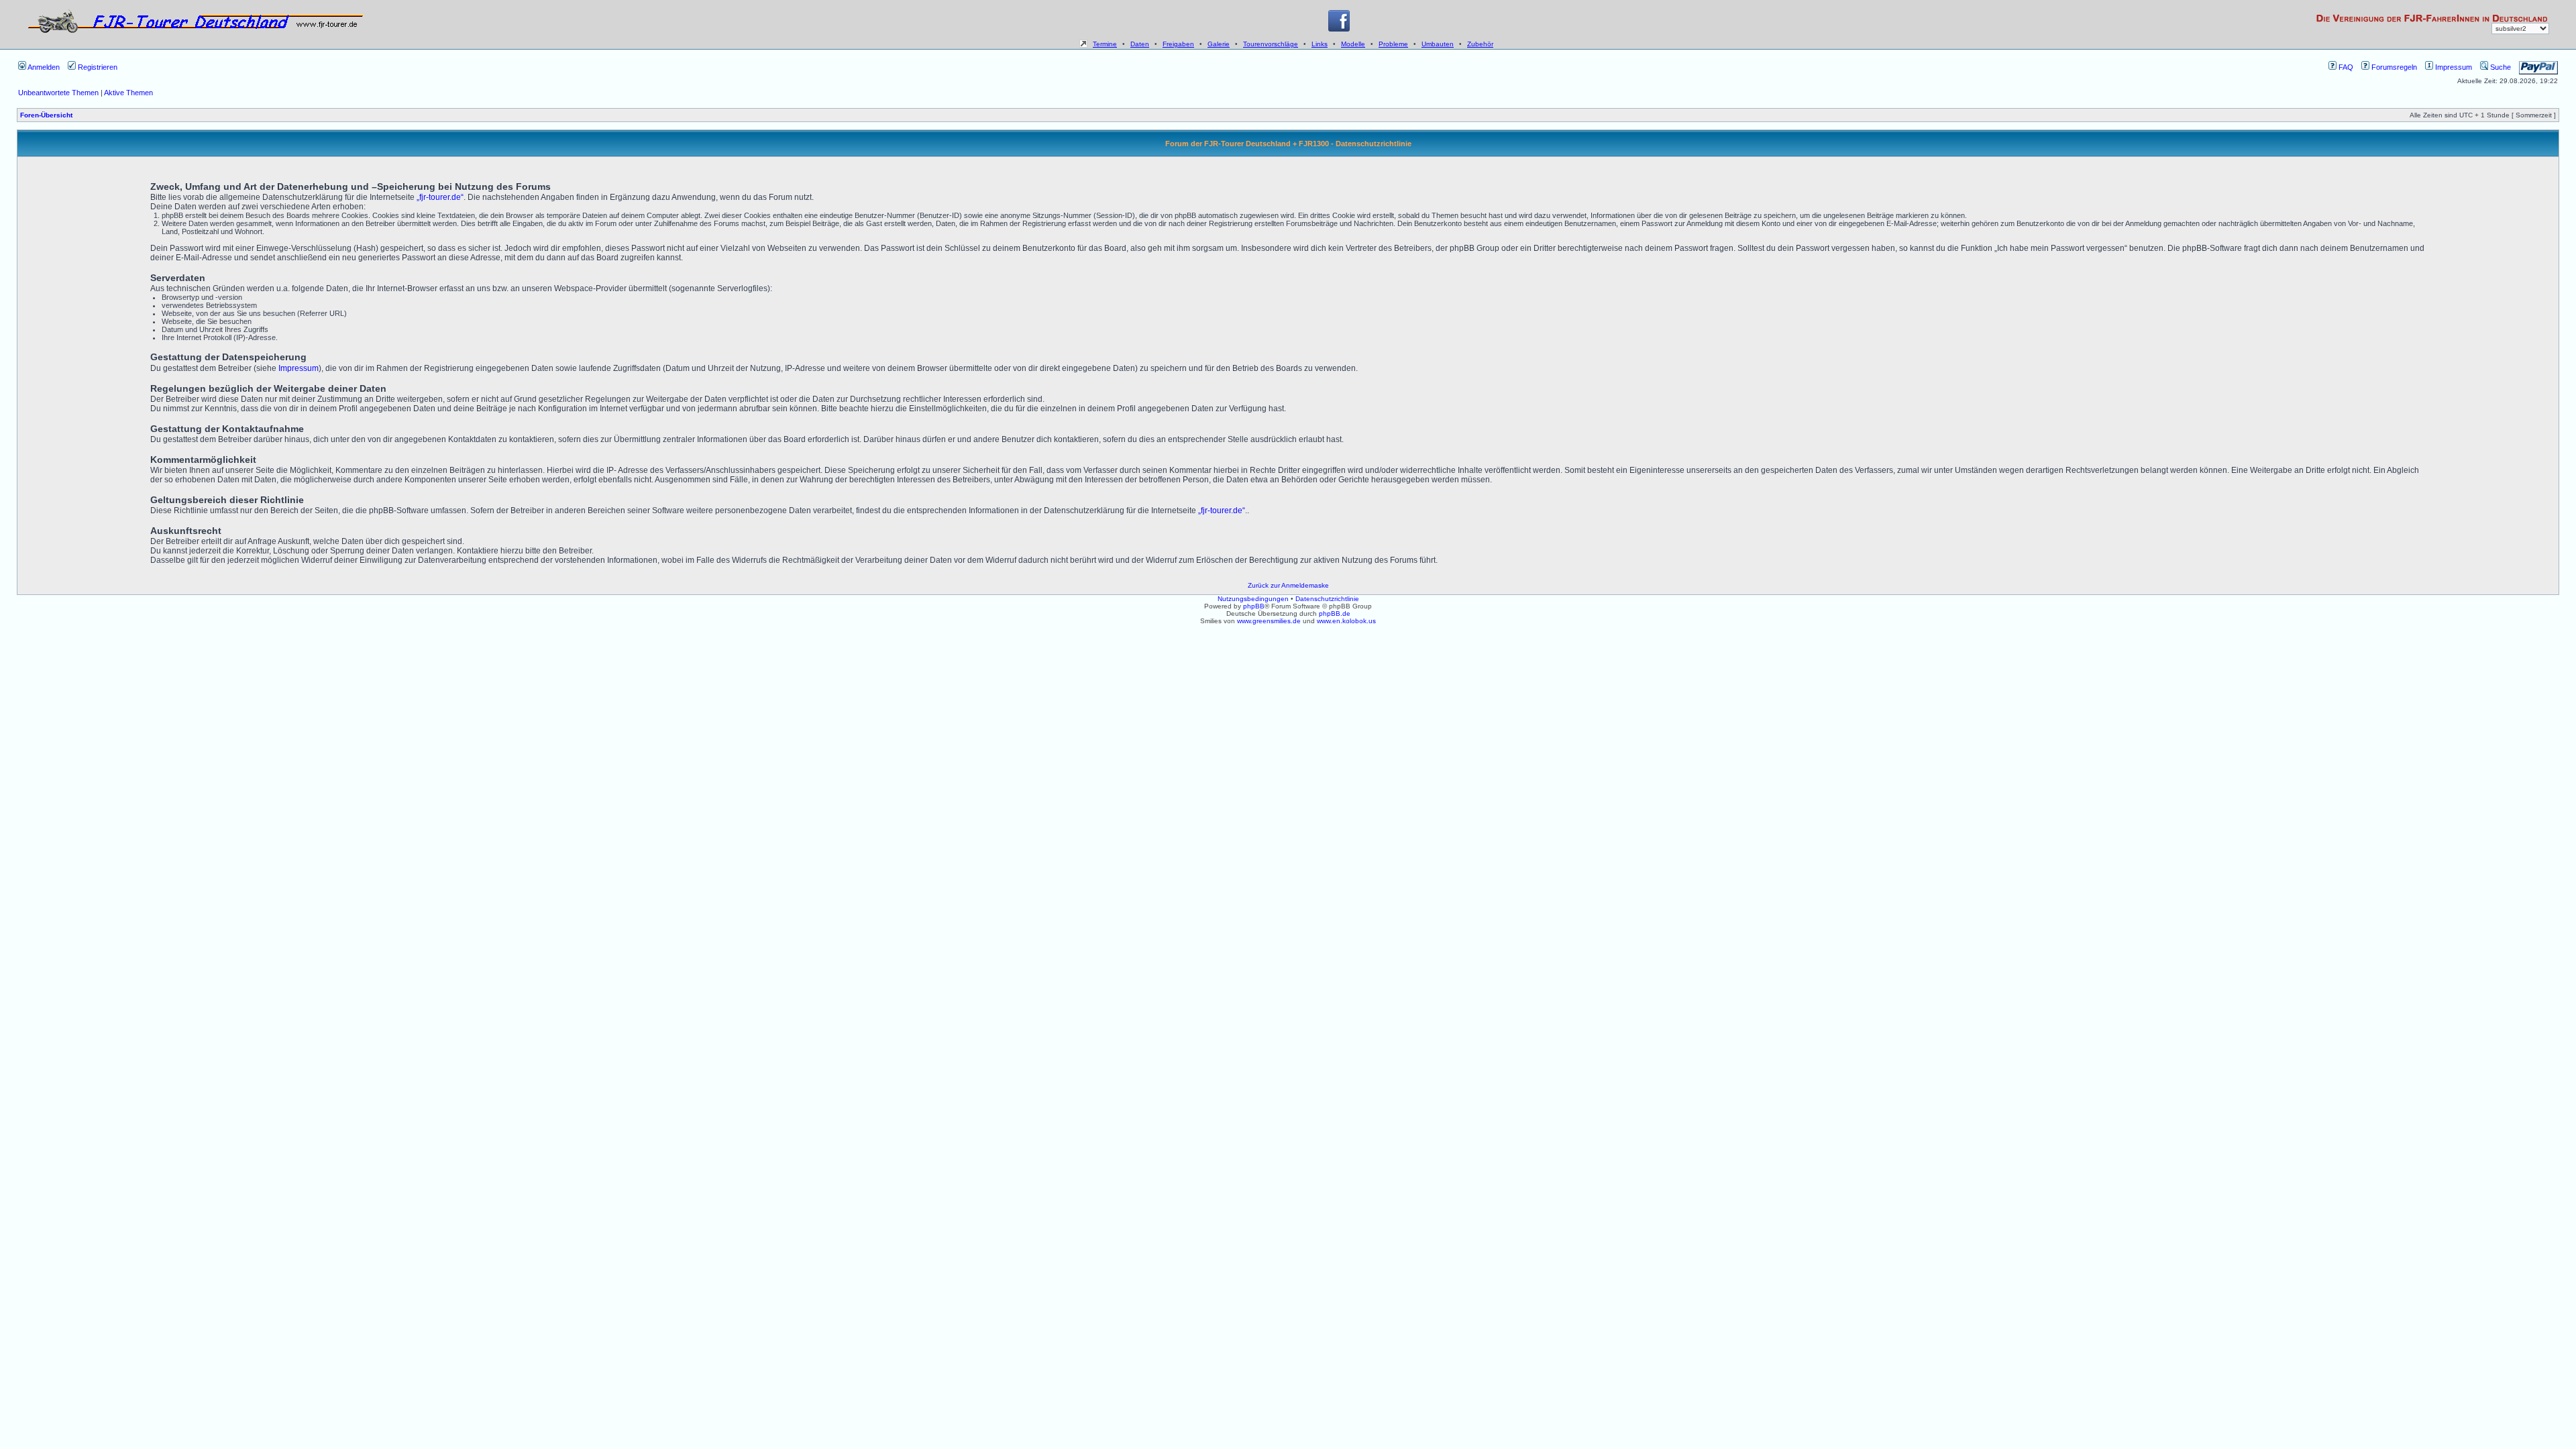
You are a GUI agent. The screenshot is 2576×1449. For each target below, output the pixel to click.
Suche (2500, 67)
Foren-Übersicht (46, 115)
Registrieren (97, 67)
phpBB (1254, 606)
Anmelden (43, 67)
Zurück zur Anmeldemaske (1288, 585)
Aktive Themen (128, 93)
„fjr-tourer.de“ (440, 197)
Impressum (2453, 67)
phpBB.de (1335, 613)
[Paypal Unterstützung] (2538, 67)
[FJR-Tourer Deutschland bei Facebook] (1339, 29)
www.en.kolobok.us (1346, 621)
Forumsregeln (2393, 67)
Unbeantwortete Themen (58, 93)
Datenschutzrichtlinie (1327, 599)
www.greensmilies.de (1269, 621)
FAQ (2345, 67)
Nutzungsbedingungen (1253, 599)
